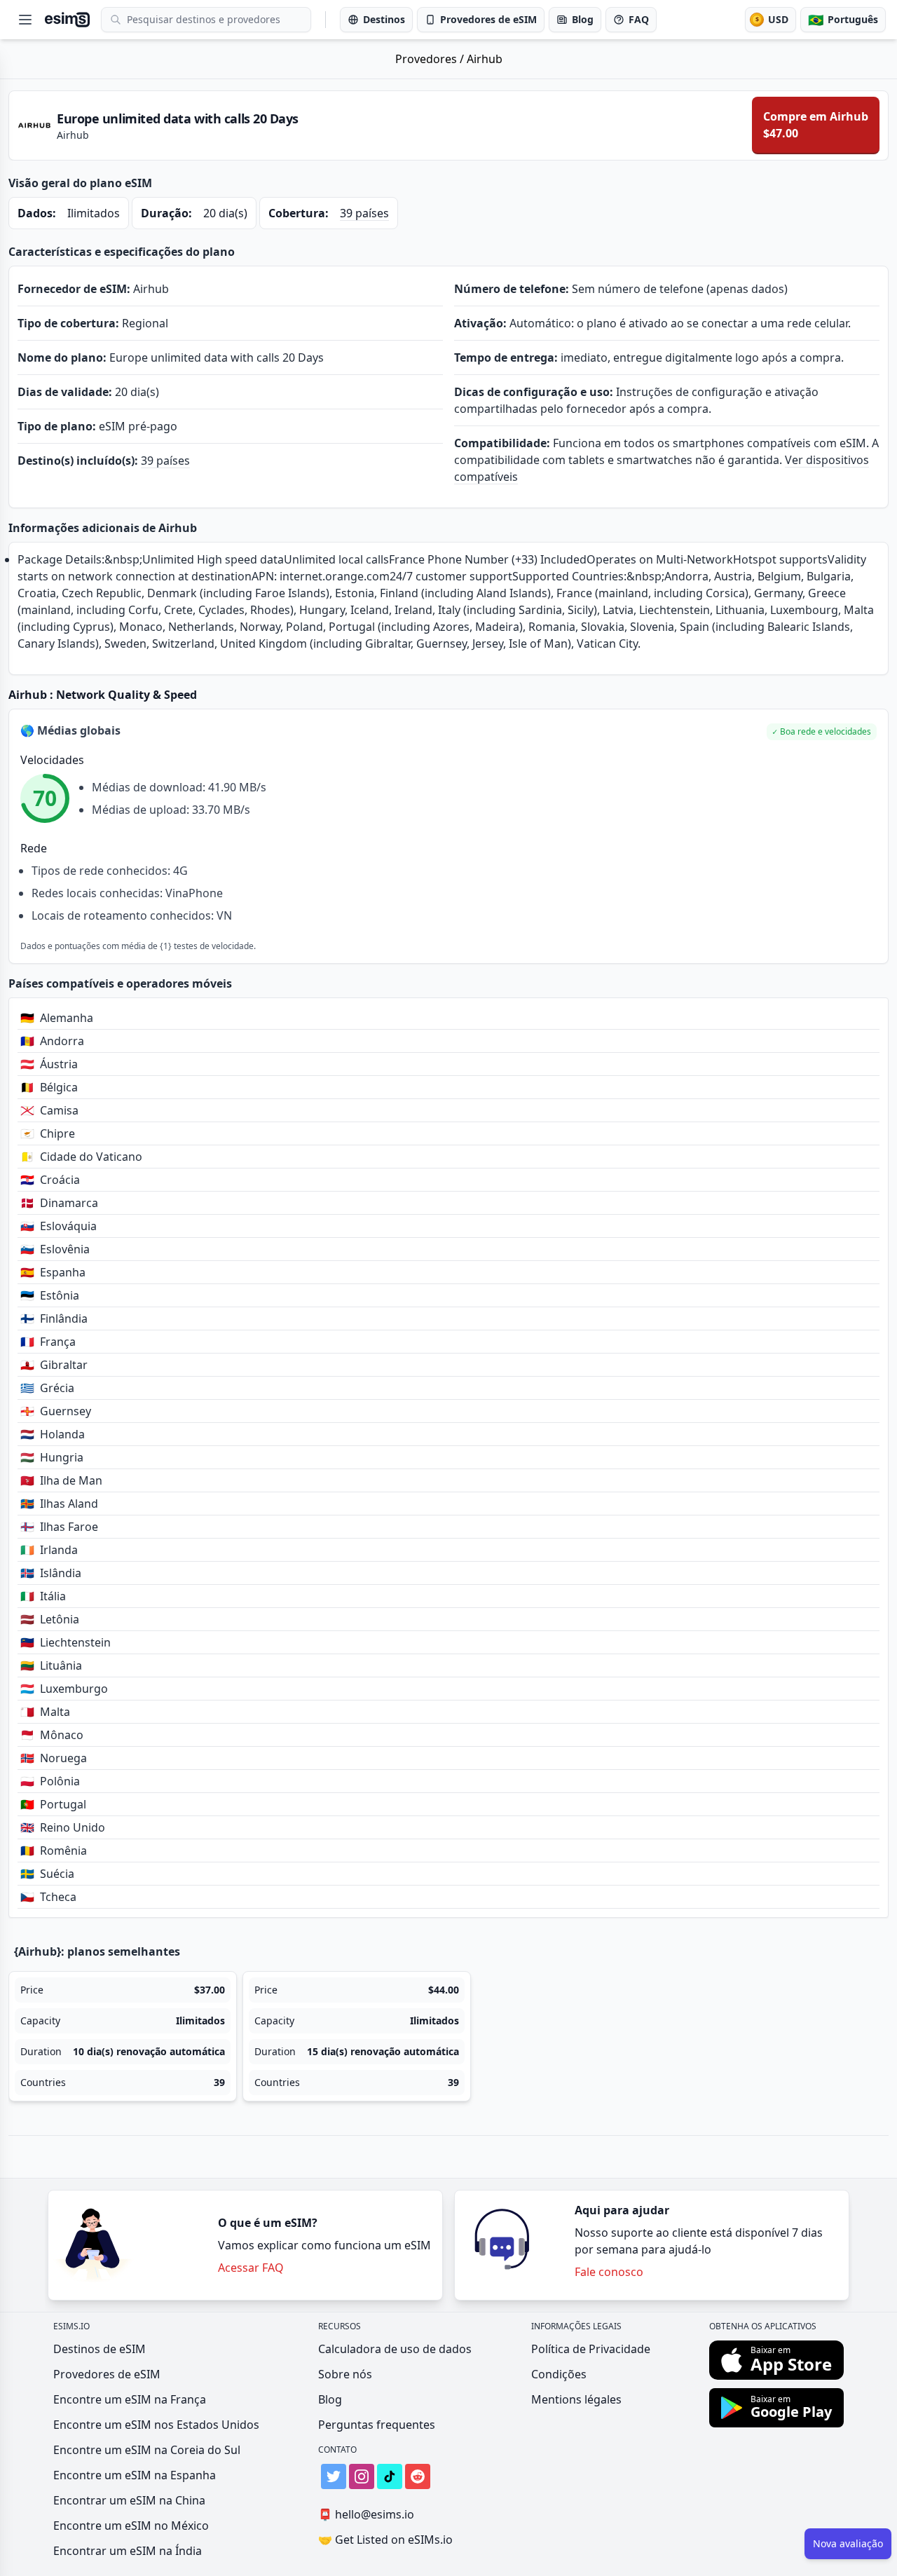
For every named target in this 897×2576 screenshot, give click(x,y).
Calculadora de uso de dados (395, 2349)
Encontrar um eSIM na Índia (128, 2551)
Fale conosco (609, 2272)
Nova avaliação (848, 2543)
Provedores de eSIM (107, 2374)
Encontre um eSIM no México (131, 2526)
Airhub (485, 59)
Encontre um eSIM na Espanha (135, 2475)
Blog (330, 2399)
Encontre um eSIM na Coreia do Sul (147, 2450)
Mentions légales (576, 2399)
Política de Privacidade (591, 2349)
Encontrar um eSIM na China (129, 2500)
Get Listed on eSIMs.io (385, 2540)
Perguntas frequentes (377, 2425)
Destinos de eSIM (100, 2349)
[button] (822, 732)
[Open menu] (25, 20)
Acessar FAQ (251, 2268)
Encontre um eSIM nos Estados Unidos (156, 2425)
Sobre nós (345, 2374)
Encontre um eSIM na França (130, 2399)
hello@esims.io (366, 2514)
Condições (559, 2374)
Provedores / (431, 59)
